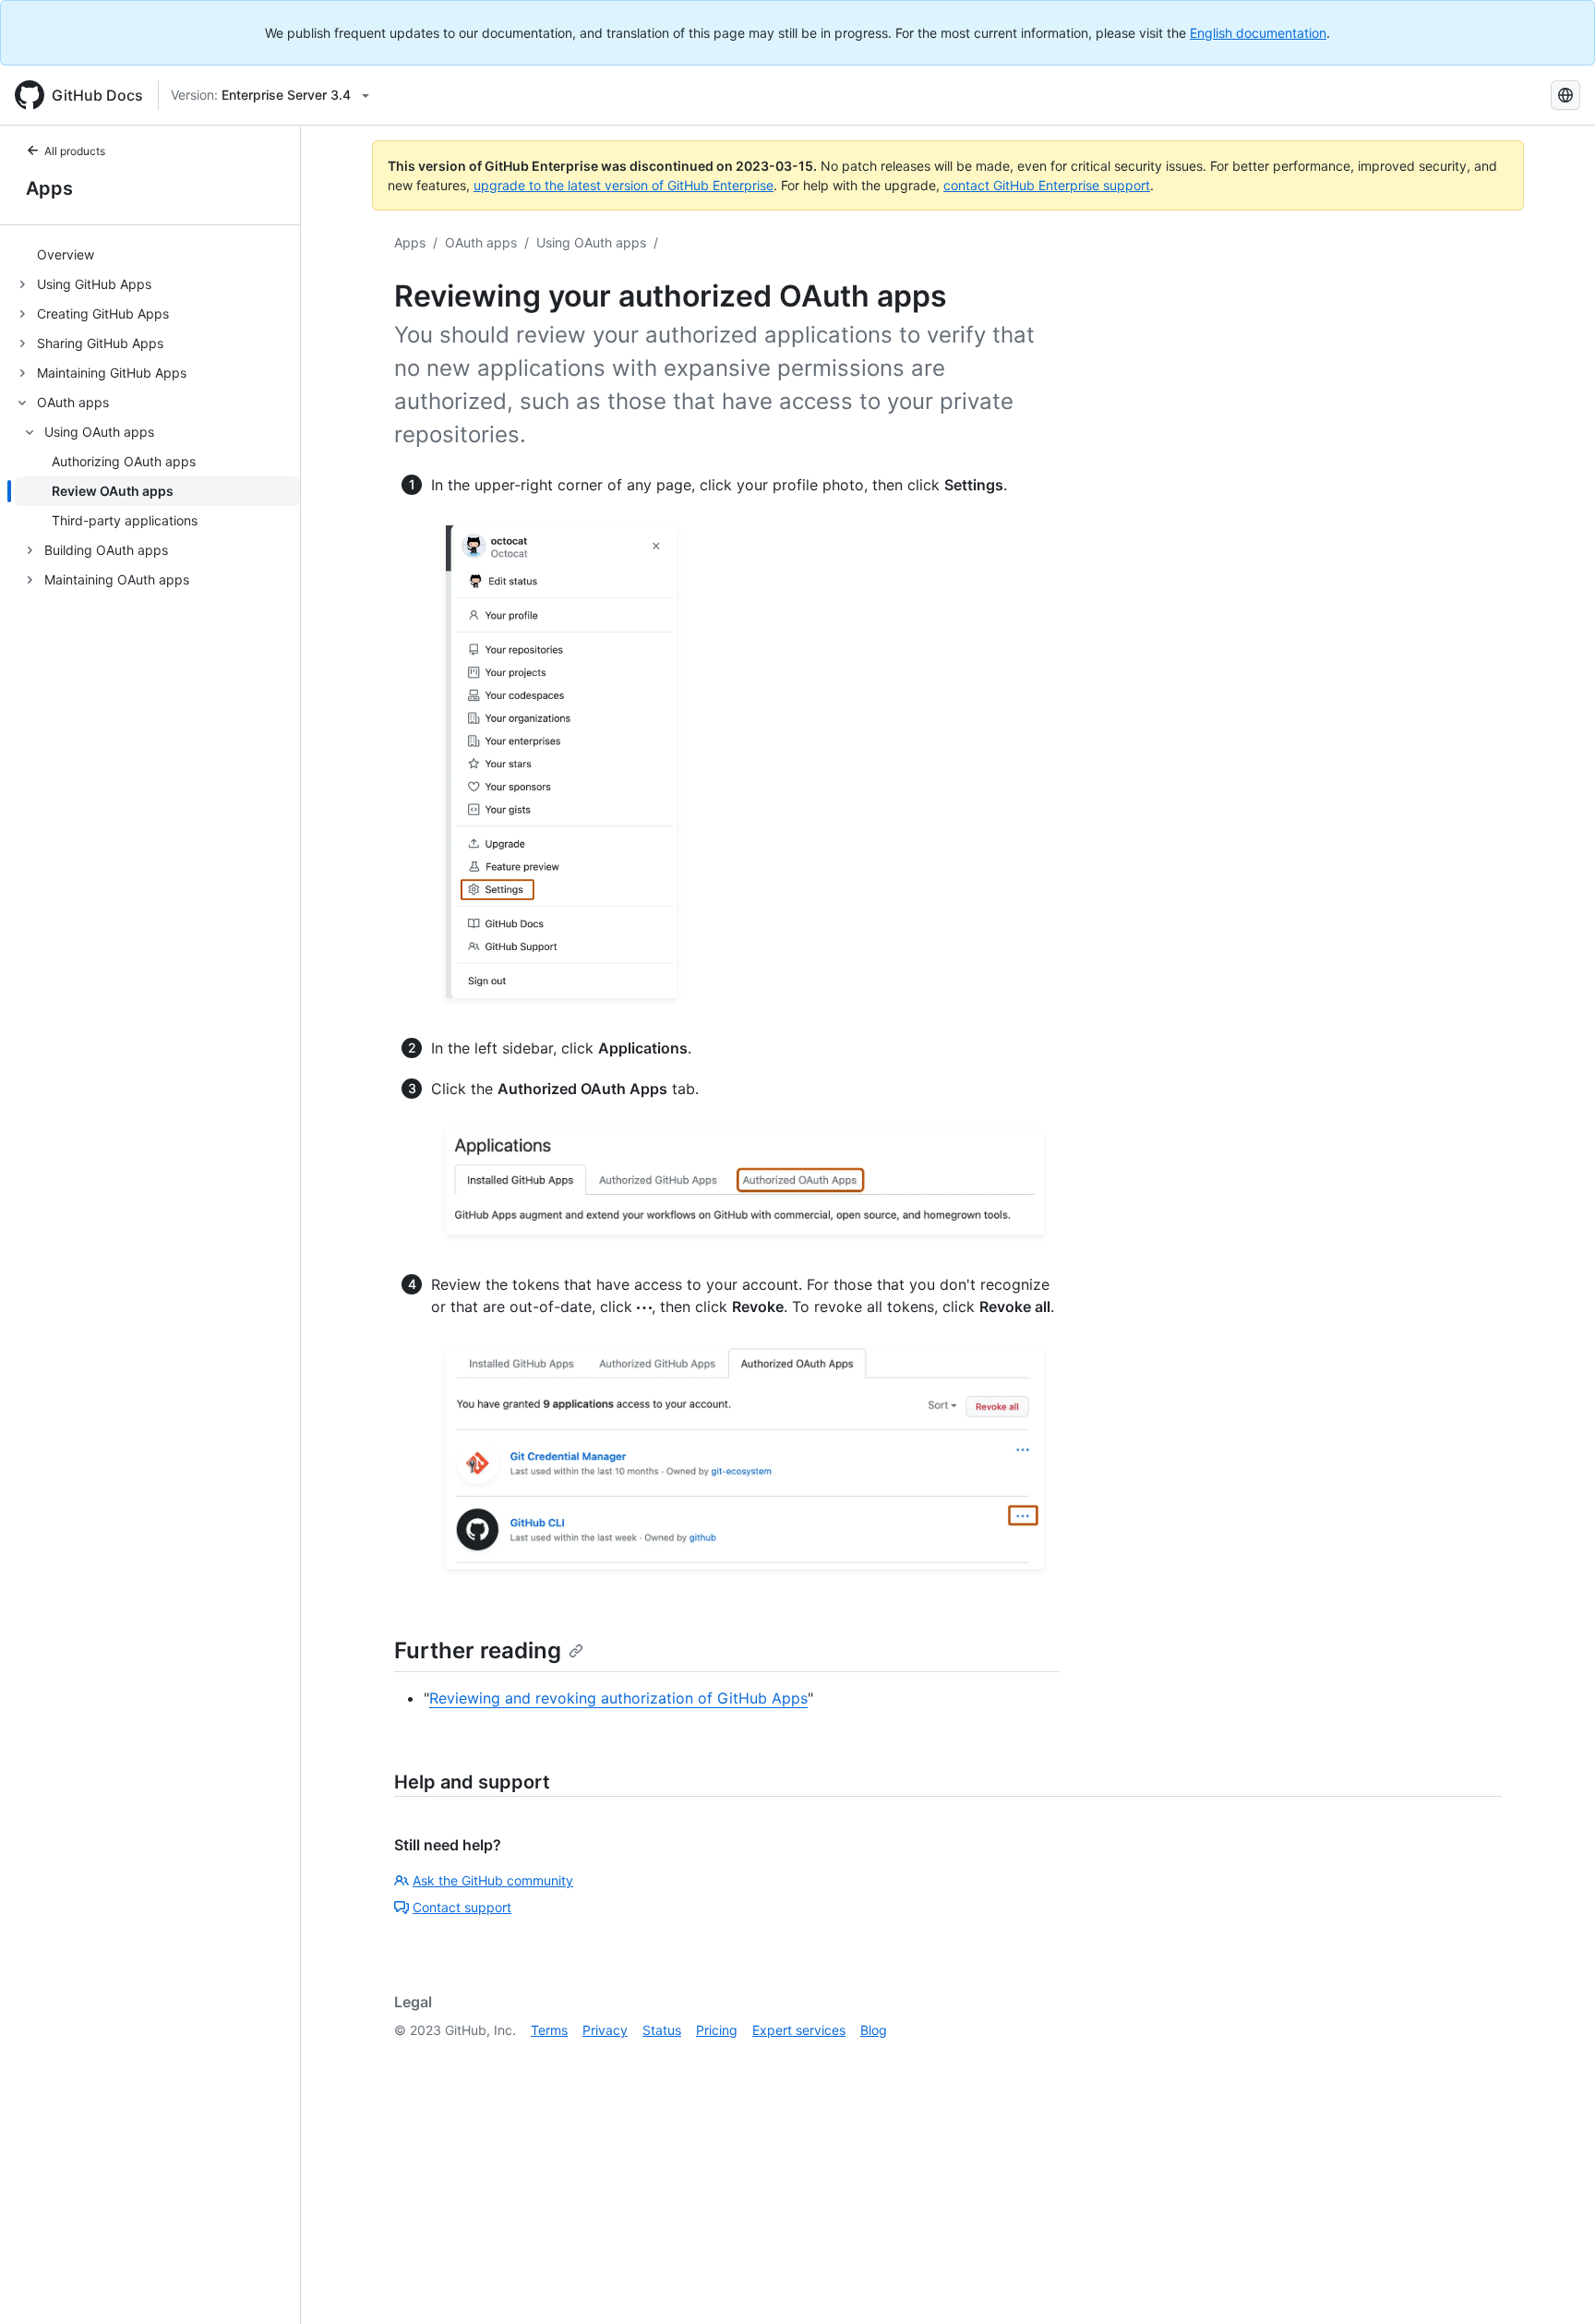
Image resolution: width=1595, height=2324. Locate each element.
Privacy (605, 2030)
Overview (66, 255)
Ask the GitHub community (493, 1880)
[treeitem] (157, 255)
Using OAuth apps (591, 242)
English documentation (1258, 33)
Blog (874, 2030)
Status (662, 2030)
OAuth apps (481, 242)
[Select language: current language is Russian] (1565, 95)
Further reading (478, 1650)
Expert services (799, 2030)
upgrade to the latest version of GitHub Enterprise (624, 185)
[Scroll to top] (1554, 2283)
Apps (49, 188)
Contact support (462, 1907)
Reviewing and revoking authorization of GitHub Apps (618, 1698)
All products (75, 151)
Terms (549, 2030)
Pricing (717, 2030)
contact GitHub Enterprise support (1047, 185)
